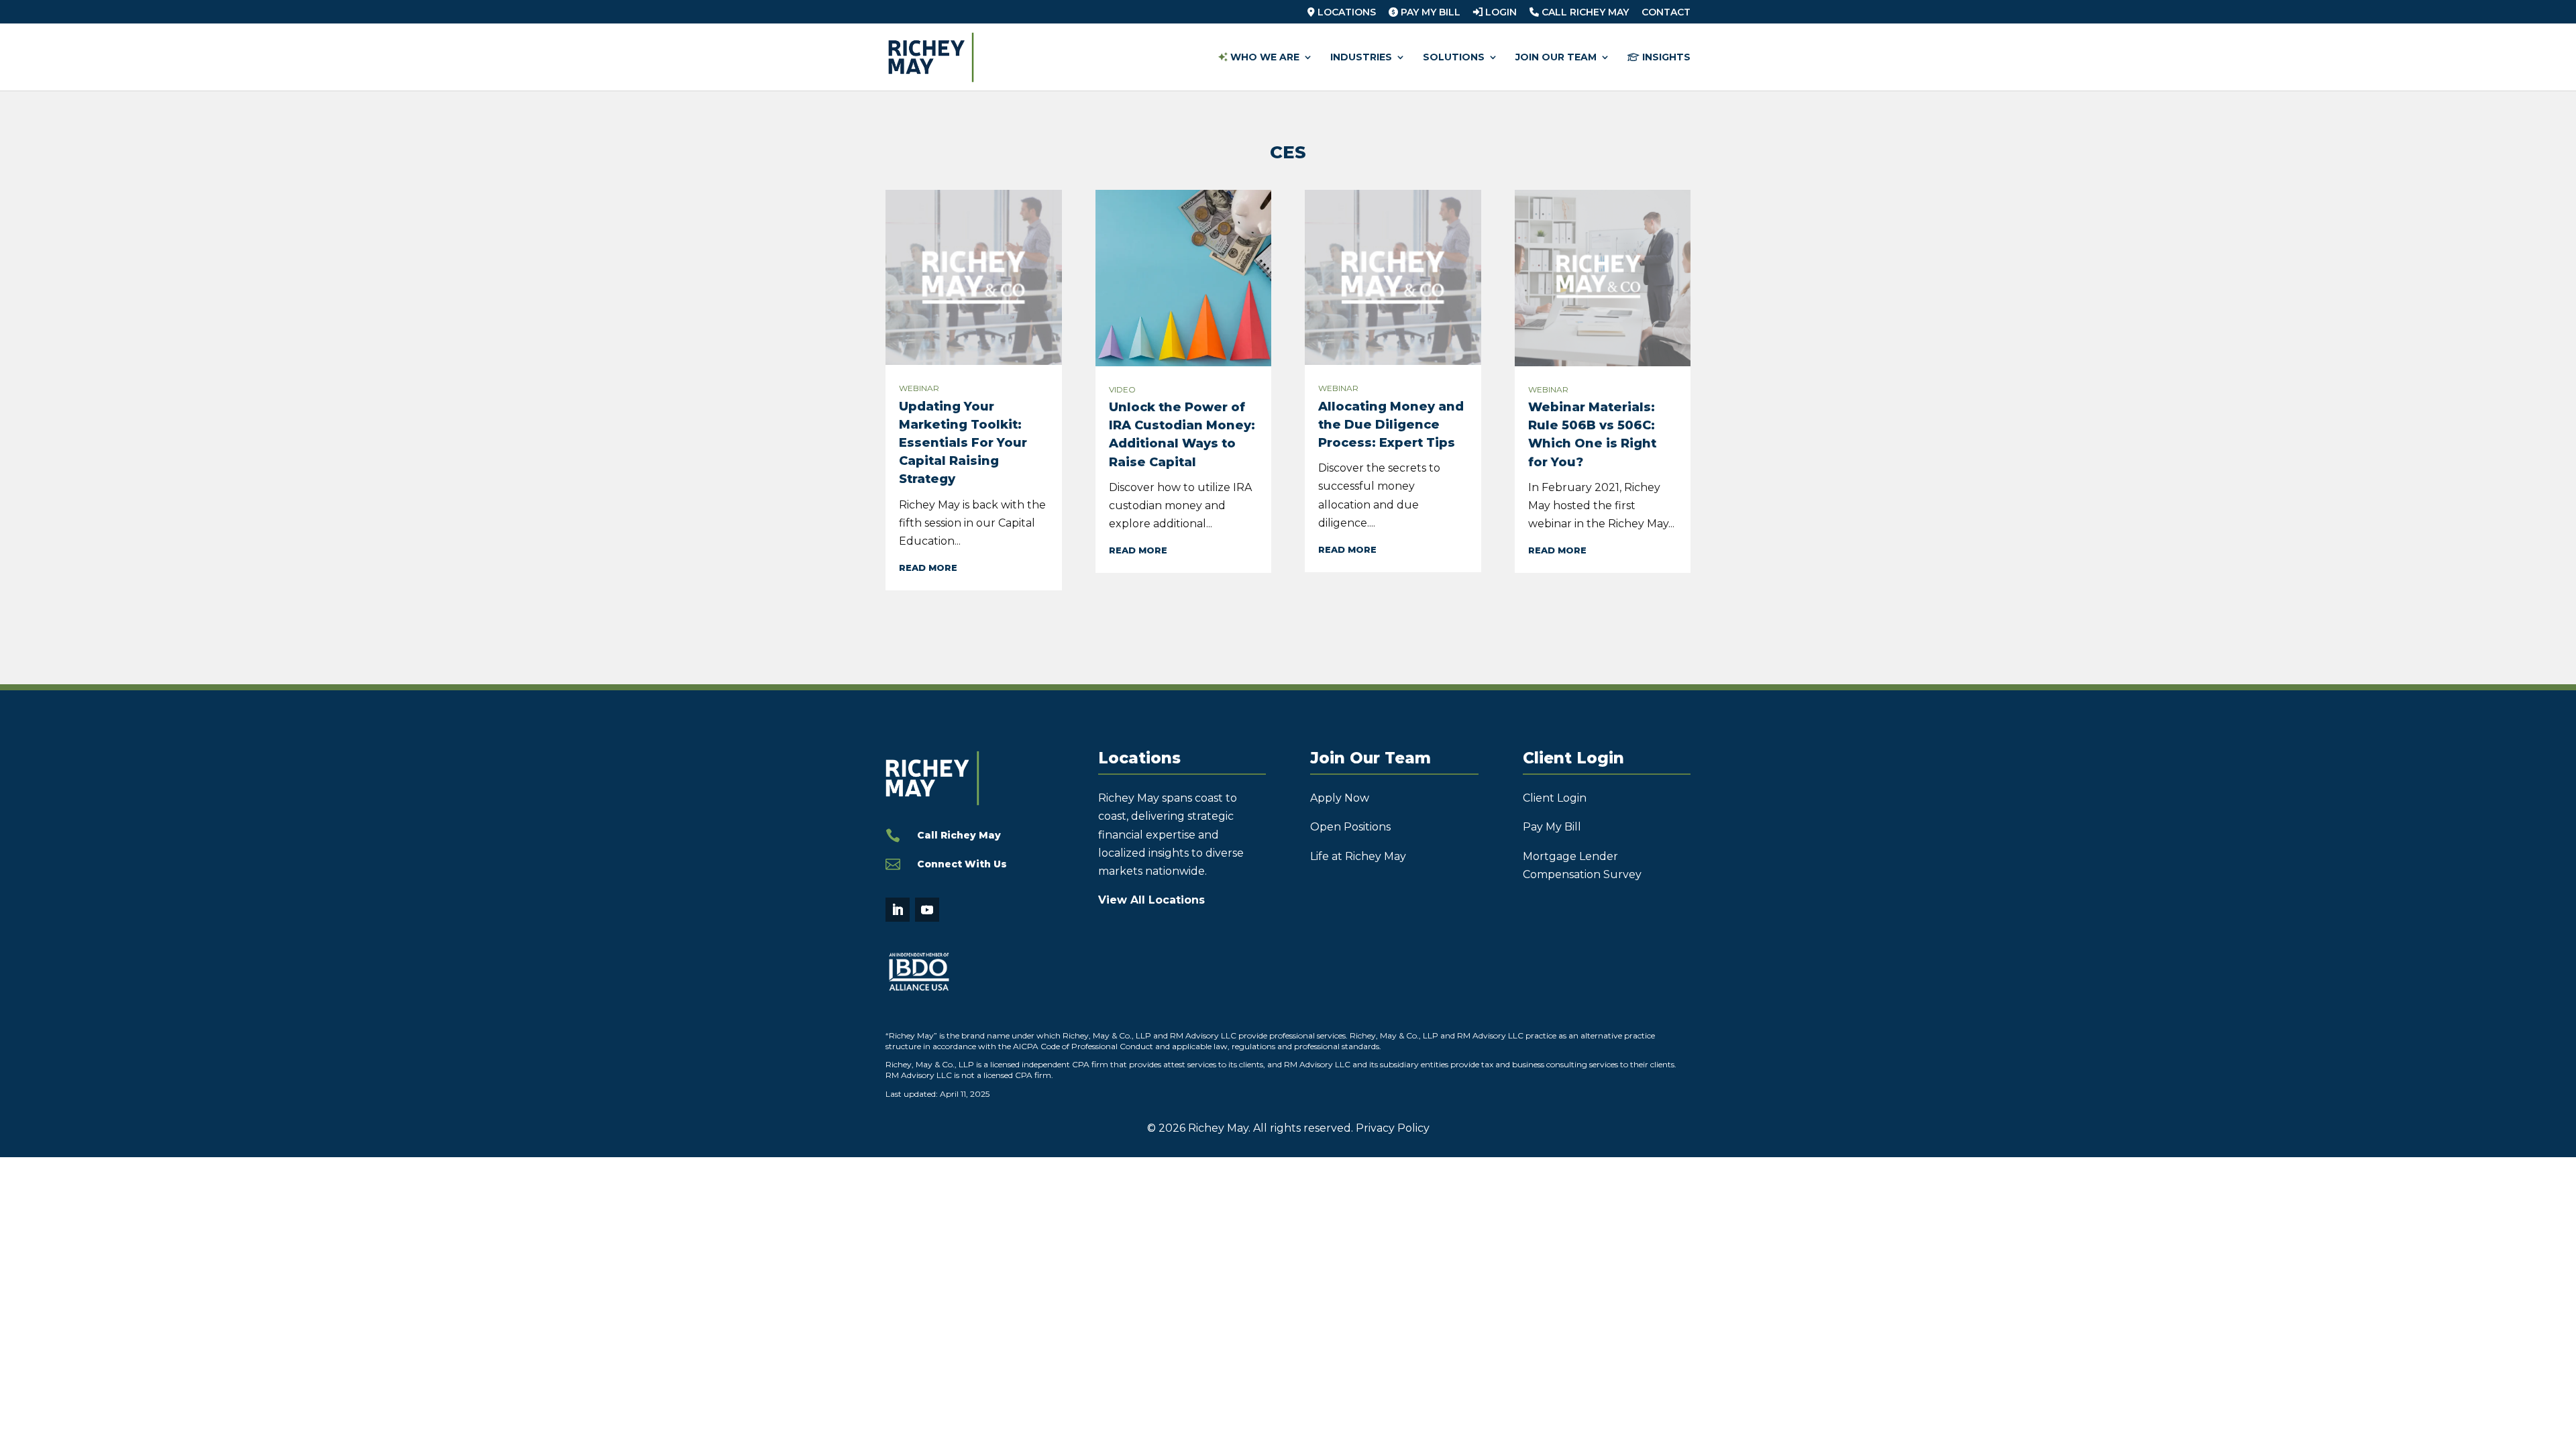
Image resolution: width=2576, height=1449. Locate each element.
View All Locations (1151, 900)
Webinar (919, 388)
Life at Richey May (1358, 856)
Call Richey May (1584, 13)
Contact (1666, 13)
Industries (1361, 58)
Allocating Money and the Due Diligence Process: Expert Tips (1391, 425)
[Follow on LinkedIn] (898, 910)
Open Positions (1350, 827)
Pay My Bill (1429, 13)
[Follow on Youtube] (927, 910)
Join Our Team (1556, 58)
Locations (1345, 13)
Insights (1665, 58)
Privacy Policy (1393, 1128)
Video (1122, 389)
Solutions (1454, 58)
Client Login (1555, 798)
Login (1500, 13)
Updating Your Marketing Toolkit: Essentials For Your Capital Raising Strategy (963, 443)
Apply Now (1340, 798)
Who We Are (1264, 58)
